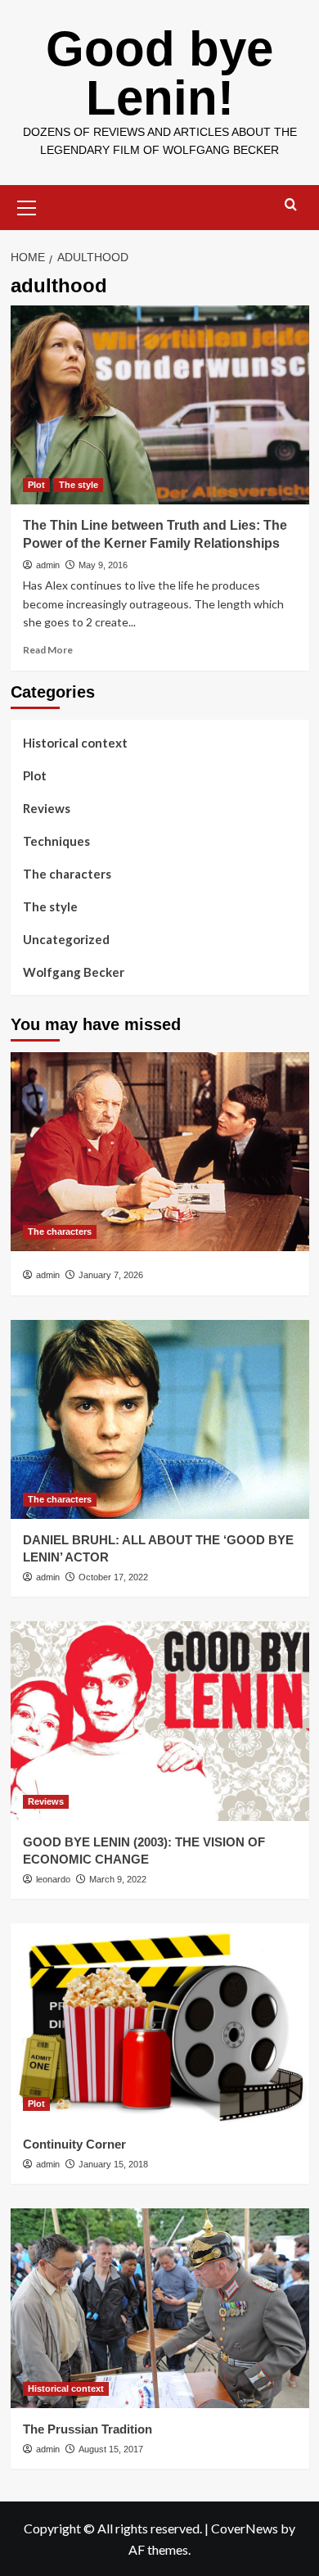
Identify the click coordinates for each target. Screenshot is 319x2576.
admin (48, 565)
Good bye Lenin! (159, 73)
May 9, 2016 (103, 565)
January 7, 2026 (111, 1275)
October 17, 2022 (113, 1577)
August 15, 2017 (111, 2449)
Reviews (47, 808)
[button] (27, 206)
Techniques (56, 841)
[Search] (291, 205)
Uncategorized (66, 939)
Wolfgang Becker (74, 972)
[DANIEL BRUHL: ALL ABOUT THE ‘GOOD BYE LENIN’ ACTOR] (160, 1419)
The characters (67, 874)
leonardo (53, 1879)
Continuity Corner (74, 2144)
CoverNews (245, 2528)
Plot (36, 485)
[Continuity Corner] (160, 2023)
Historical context (75, 743)
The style (79, 485)
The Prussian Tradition (88, 2429)
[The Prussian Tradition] (160, 2308)
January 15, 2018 (113, 2164)
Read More (48, 650)
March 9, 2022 (118, 1879)
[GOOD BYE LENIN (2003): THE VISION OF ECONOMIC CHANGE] (160, 1721)
